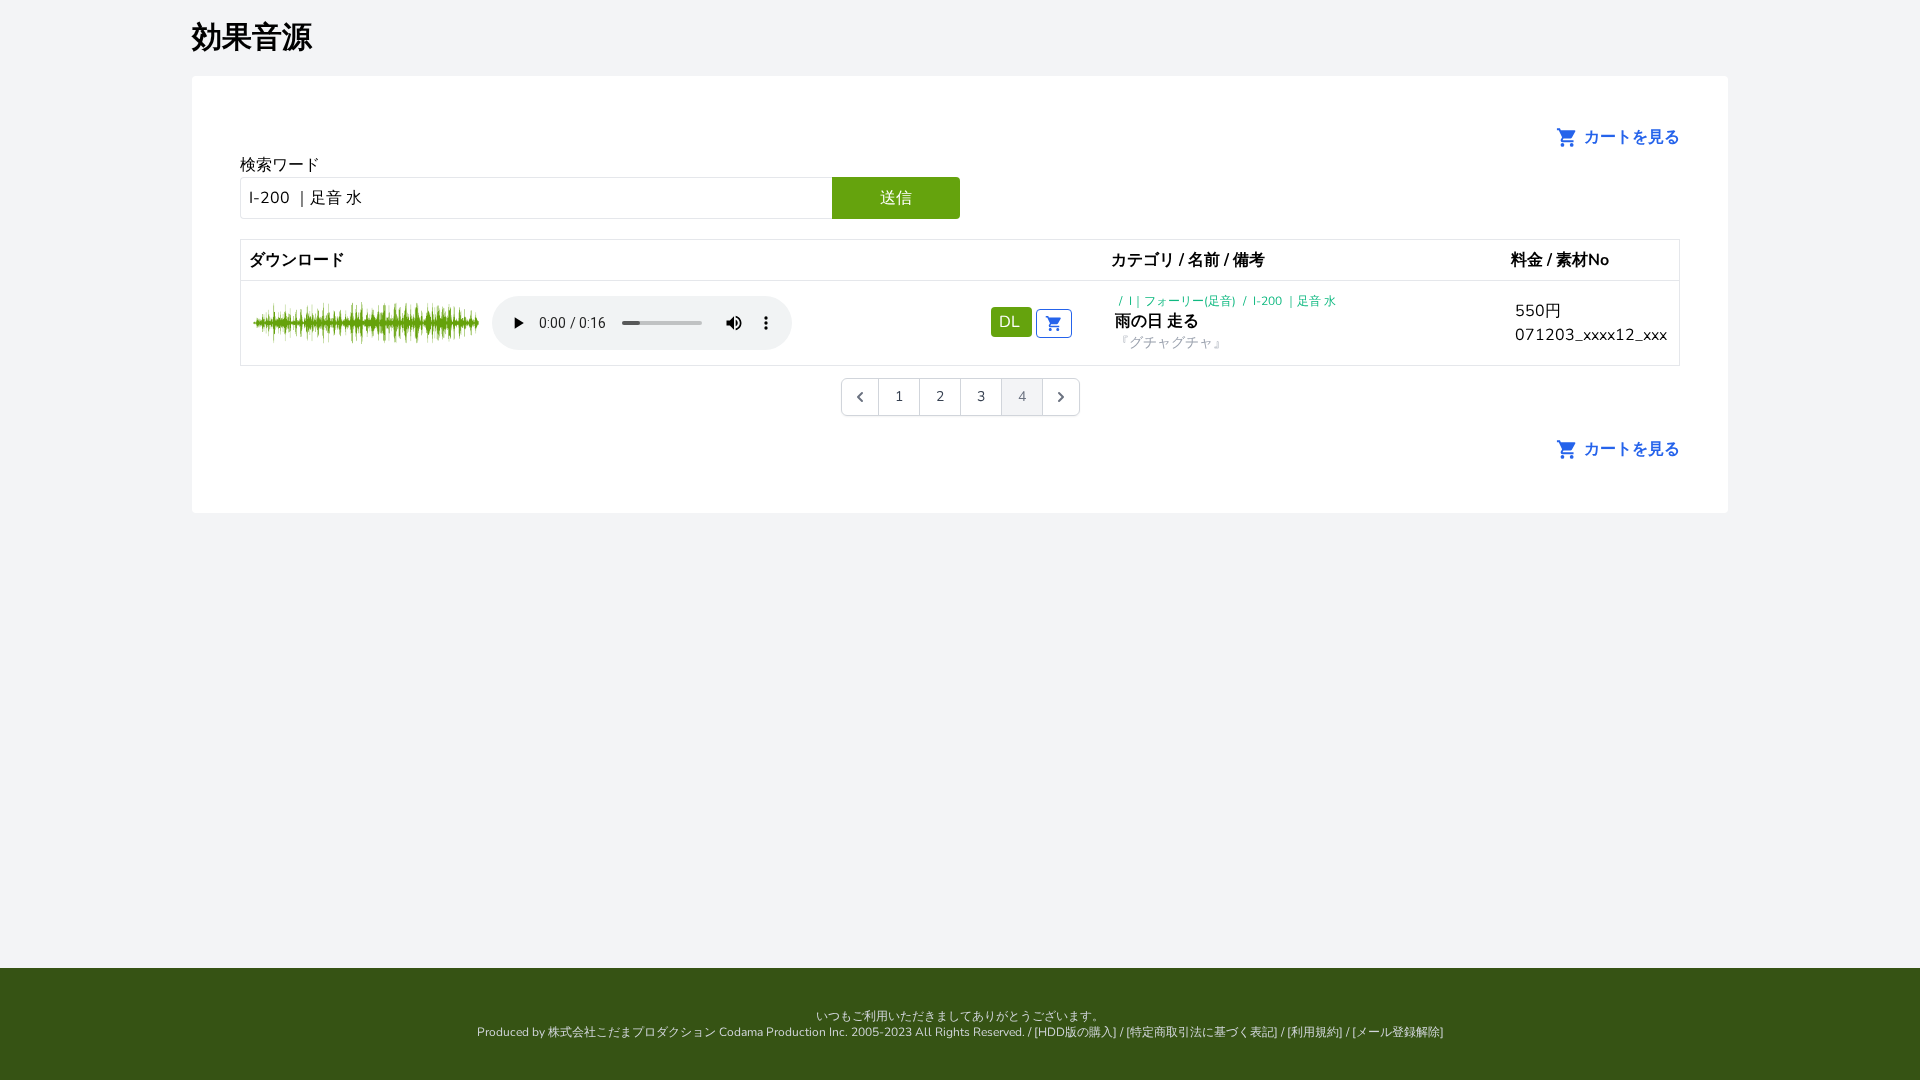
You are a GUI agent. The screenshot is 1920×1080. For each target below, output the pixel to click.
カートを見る (1630, 137)
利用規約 (1315, 1032)
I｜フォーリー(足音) (1182, 301)
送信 (896, 198)
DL (1011, 322)
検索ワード (280, 165)
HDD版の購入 (1075, 1032)
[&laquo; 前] (860, 397)
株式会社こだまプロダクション (632, 1032)
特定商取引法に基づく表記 (1202, 1032)
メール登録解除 (1398, 1032)
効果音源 (252, 37)
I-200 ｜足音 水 (1294, 301)
